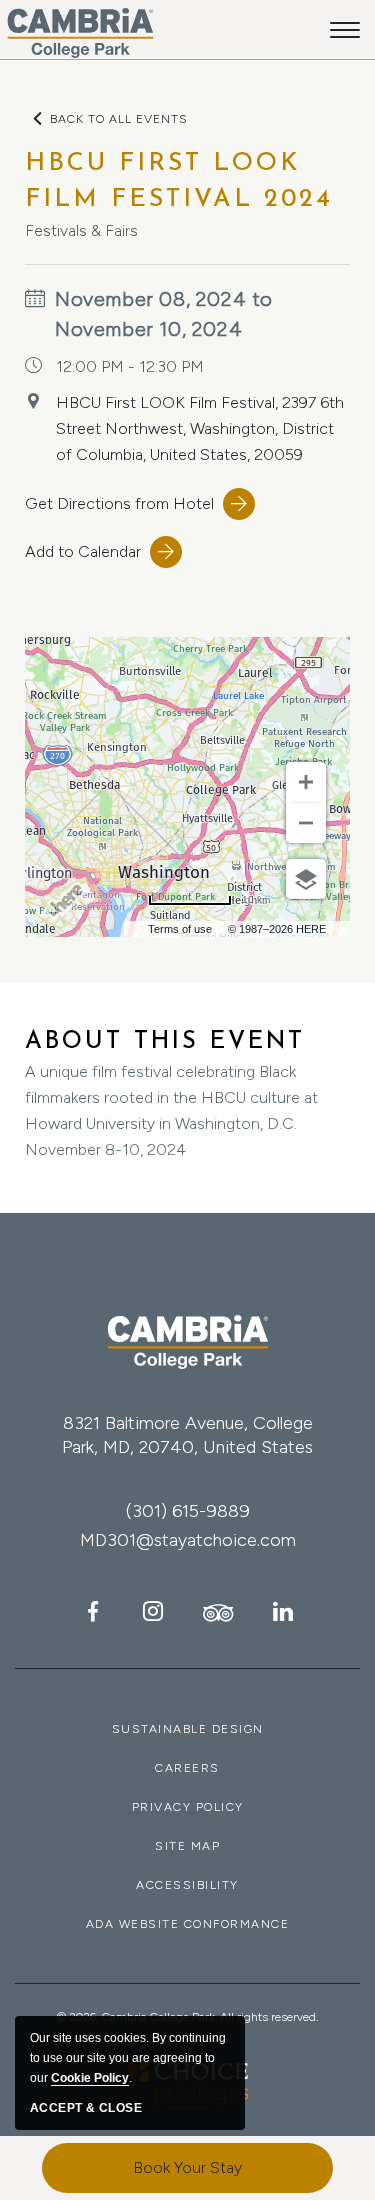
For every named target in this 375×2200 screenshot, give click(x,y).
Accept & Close (86, 2108)
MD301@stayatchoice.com (188, 1540)
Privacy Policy (188, 1807)
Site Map (187, 1846)
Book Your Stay (187, 2167)
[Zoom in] (306, 782)
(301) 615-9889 (188, 1511)
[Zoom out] (306, 823)
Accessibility (187, 1885)
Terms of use (180, 929)
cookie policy (90, 2078)
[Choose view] (306, 879)
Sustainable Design (188, 1729)
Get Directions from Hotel (119, 503)
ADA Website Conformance (188, 1924)
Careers (187, 1768)
